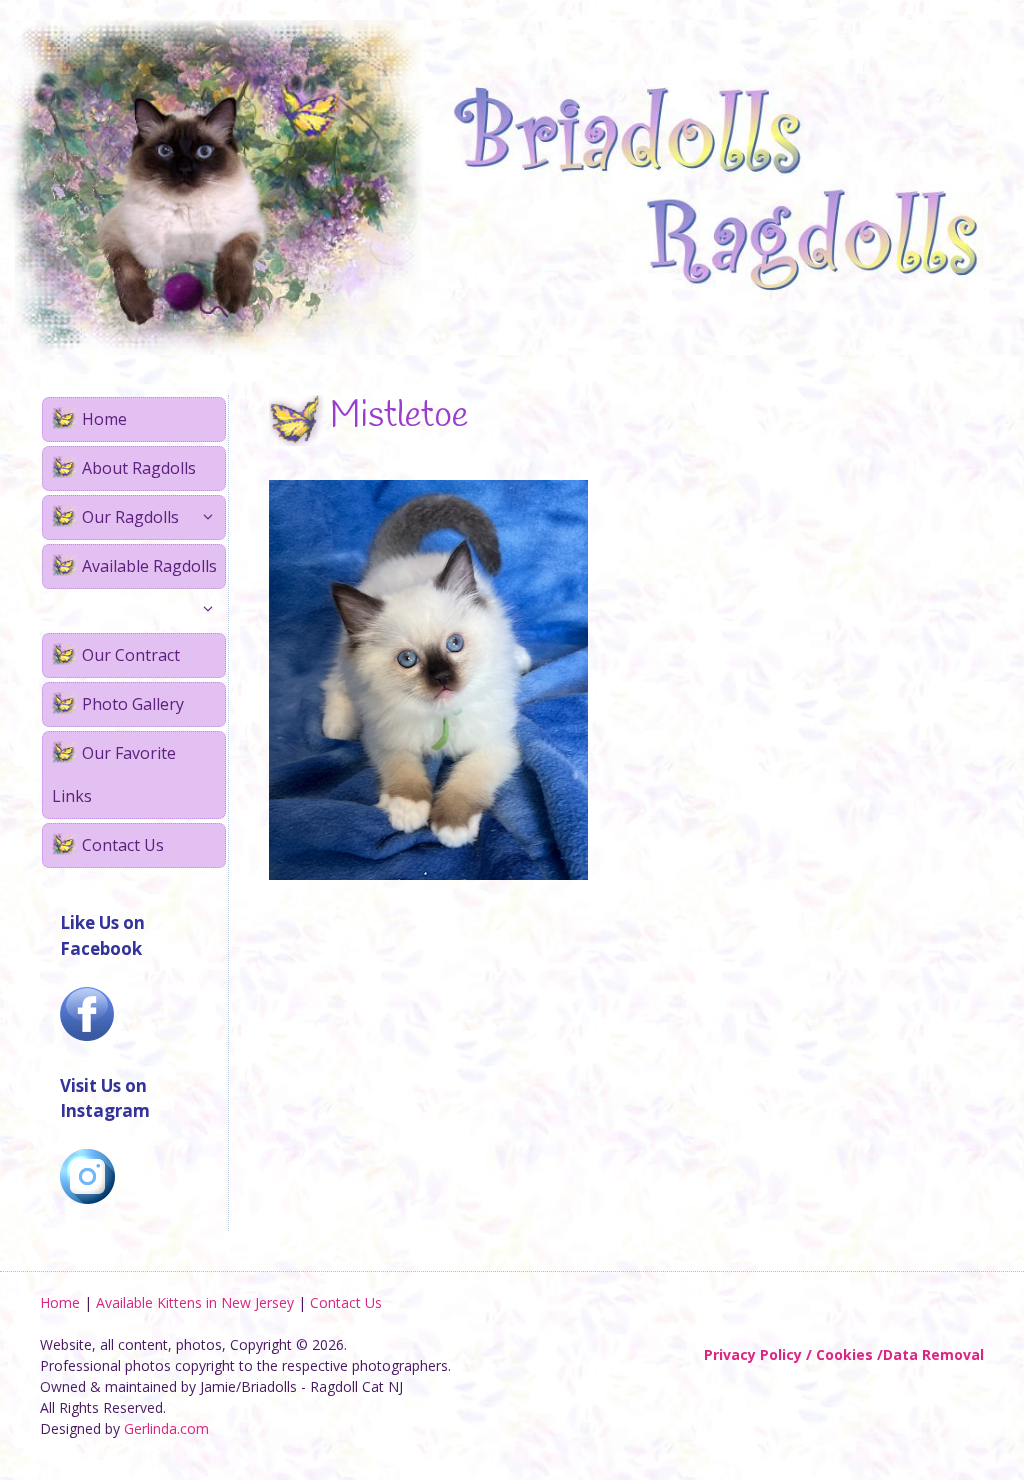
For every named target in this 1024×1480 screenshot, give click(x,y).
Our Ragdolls (130, 517)
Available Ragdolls (149, 566)
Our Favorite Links (114, 774)
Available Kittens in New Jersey (195, 1302)
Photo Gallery (133, 704)
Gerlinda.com (166, 1428)
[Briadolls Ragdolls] (512, 185)
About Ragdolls (139, 468)
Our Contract (131, 655)
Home (104, 419)
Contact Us (123, 845)
